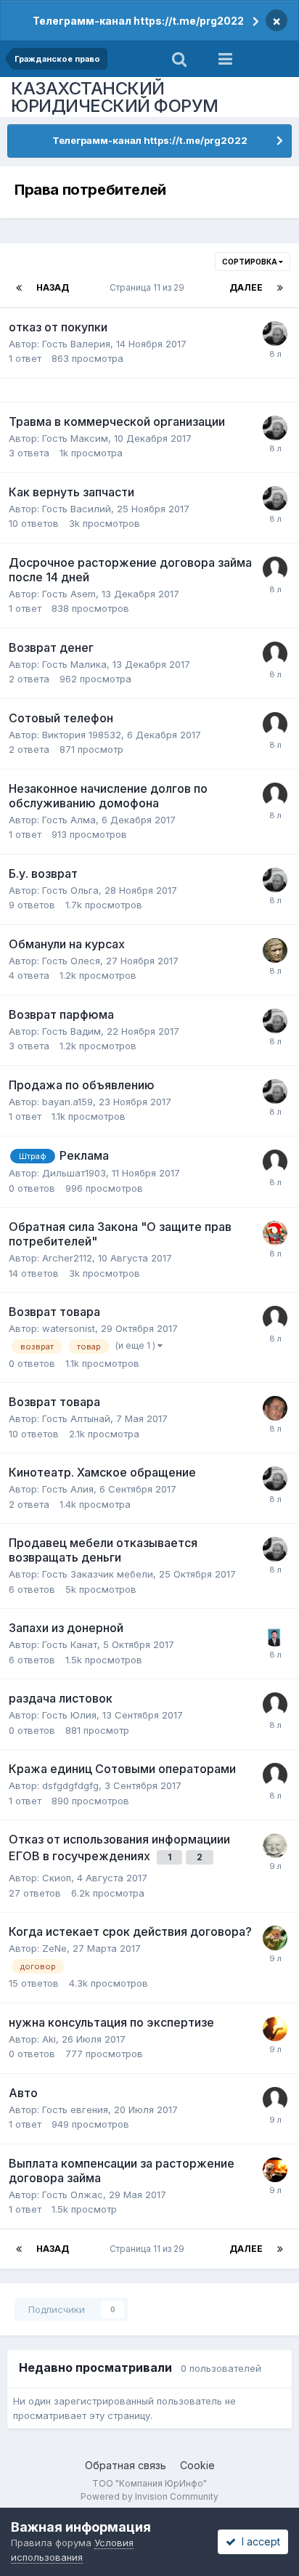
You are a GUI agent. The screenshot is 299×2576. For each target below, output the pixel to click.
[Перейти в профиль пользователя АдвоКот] (275, 2170)
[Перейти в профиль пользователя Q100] (275, 334)
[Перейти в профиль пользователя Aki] (275, 2029)
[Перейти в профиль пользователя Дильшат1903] (275, 1162)
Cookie (197, 2465)
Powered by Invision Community (149, 2496)
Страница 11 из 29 (149, 287)
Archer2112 (67, 1258)
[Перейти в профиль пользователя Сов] (275, 795)
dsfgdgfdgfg (70, 1785)
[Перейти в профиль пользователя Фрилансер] (275, 569)
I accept (258, 2541)
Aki (49, 2039)
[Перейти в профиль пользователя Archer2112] (275, 1233)
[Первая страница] (19, 288)
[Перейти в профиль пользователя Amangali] (275, 1634)
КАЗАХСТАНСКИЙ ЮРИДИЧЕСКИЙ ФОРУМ (115, 97)
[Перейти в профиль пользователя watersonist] (275, 1318)
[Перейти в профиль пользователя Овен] (275, 654)
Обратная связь (126, 2465)
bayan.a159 (67, 1102)
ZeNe (54, 1948)
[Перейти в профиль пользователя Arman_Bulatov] (275, 1408)
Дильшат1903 (74, 1173)
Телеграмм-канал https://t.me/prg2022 (138, 21)
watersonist (69, 1328)
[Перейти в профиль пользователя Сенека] (275, 950)
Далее (246, 287)
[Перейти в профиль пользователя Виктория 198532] (275, 724)
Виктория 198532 (82, 735)
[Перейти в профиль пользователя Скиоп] (275, 1846)
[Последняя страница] (280, 288)
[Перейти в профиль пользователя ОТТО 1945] (275, 1938)
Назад (53, 287)
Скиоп (57, 1878)
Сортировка (250, 262)
